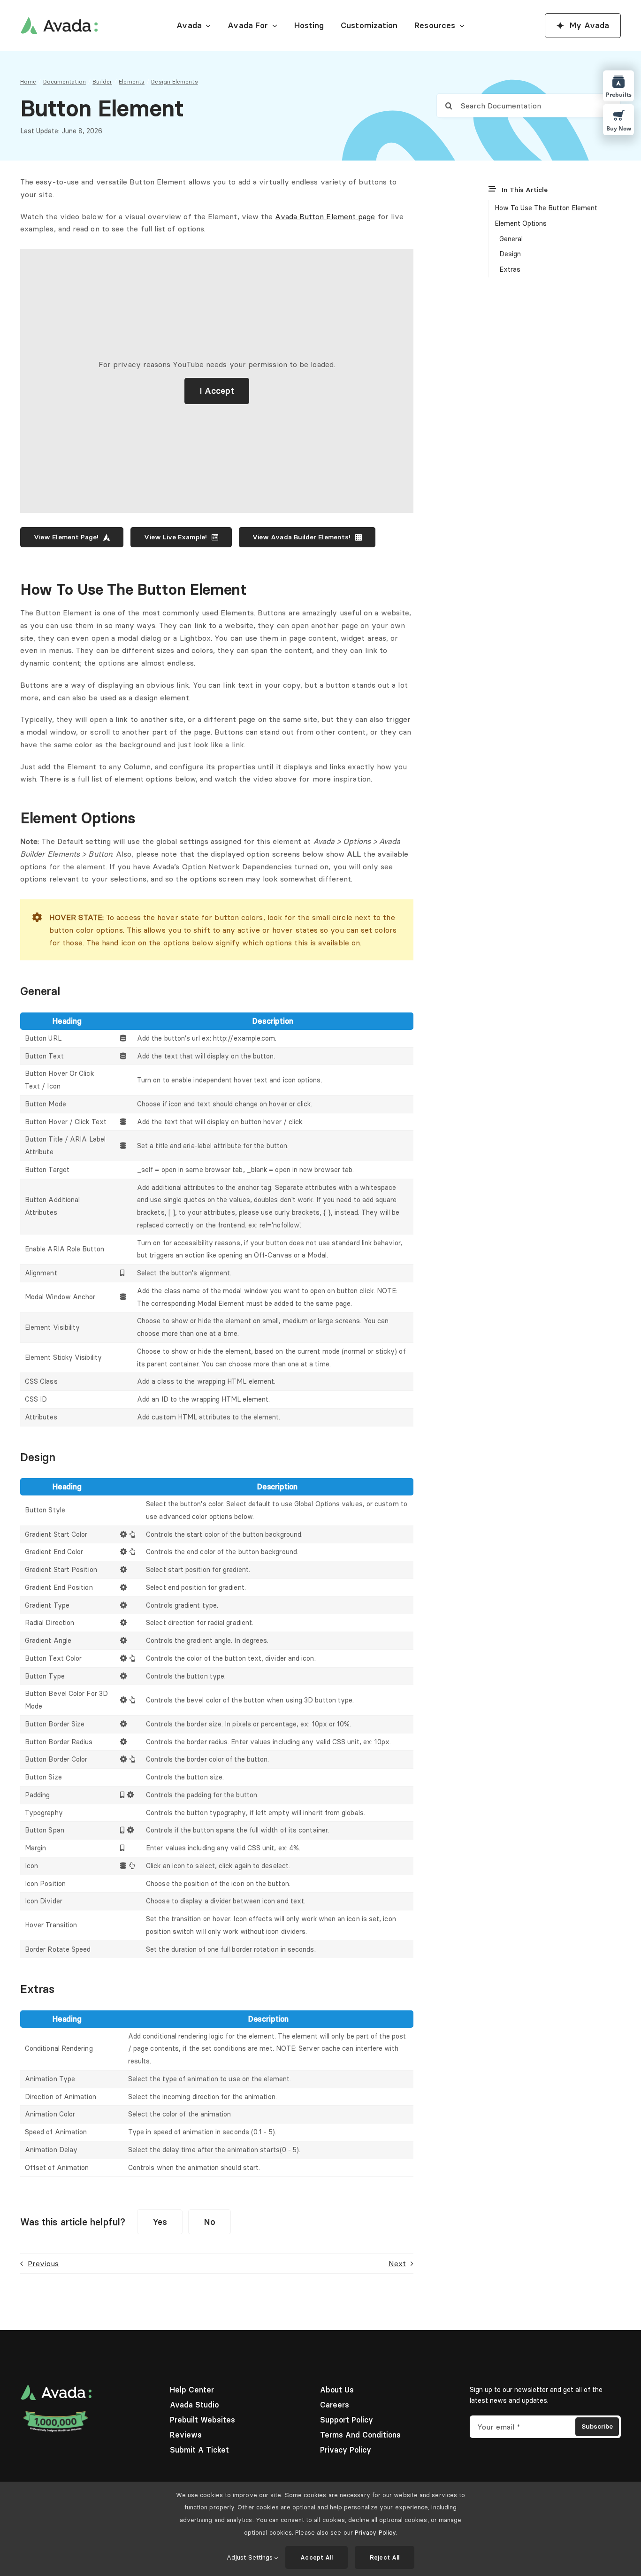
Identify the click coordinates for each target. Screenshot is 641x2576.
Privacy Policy (375, 2532)
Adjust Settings (251, 2557)
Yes (160, 2222)
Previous (43, 2263)
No (210, 2222)
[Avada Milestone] (56, 2413)
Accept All (317, 2557)
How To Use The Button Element (546, 208)
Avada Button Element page (325, 216)
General (511, 239)
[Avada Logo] (59, 21)
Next (397, 2263)
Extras (510, 269)
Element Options (521, 223)
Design (510, 254)
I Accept (217, 391)
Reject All (385, 2557)
